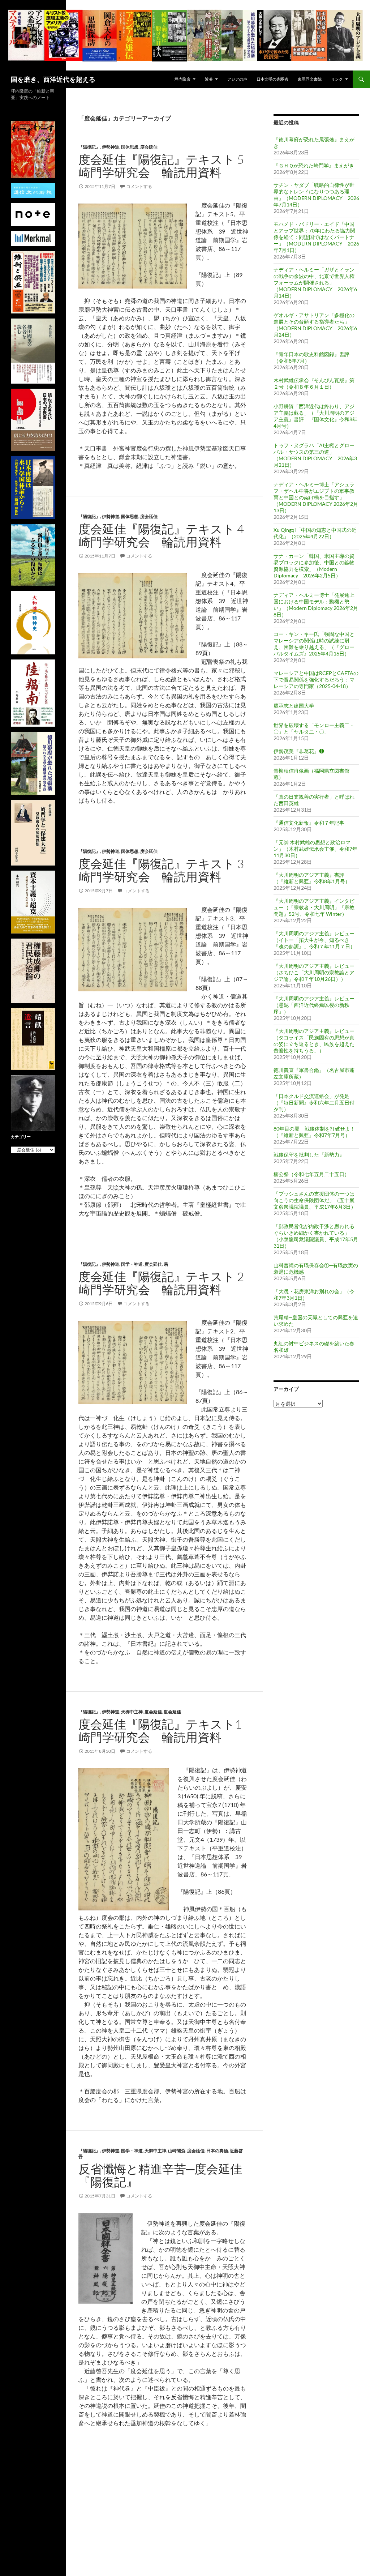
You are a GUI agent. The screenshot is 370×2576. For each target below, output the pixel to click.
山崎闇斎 (177, 2151)
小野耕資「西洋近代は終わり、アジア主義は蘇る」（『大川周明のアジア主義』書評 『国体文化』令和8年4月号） (315, 416)
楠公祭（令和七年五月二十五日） (311, 1174)
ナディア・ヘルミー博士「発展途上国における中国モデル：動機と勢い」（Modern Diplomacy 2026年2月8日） (316, 605)
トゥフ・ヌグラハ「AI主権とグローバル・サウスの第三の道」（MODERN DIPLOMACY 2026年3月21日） (315, 455)
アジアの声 (237, 79)
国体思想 (130, 147)
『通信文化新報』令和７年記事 (309, 823)
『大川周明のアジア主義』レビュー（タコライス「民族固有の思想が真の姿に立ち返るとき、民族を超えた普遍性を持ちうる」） (314, 1041)
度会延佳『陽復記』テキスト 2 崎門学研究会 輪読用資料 (167, 1283)
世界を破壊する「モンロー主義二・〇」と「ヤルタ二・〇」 (314, 728)
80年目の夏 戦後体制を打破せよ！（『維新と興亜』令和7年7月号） (314, 1132)
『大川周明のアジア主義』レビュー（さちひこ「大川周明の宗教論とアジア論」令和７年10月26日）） (314, 972)
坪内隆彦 (182, 79)
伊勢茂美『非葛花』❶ (299, 751)
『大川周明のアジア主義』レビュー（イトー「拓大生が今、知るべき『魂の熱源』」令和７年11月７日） (314, 940)
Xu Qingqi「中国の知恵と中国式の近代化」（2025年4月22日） (315, 533)
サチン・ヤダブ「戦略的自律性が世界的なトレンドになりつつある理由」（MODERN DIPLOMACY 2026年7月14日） (316, 195)
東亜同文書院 (310, 79)
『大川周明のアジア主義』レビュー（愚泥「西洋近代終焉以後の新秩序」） (314, 1005)
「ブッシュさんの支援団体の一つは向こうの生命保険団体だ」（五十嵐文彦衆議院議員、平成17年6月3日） (315, 1200)
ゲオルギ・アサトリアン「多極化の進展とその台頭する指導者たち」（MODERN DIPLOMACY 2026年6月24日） (315, 325)
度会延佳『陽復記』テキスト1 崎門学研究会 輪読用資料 (166, 1731)
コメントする (139, 186)
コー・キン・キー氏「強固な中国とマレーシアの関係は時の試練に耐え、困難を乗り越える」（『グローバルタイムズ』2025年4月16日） (314, 644)
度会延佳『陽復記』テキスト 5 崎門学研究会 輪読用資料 (167, 166)
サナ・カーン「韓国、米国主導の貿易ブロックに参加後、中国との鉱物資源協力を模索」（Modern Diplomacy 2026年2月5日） (314, 566)
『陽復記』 (89, 147)
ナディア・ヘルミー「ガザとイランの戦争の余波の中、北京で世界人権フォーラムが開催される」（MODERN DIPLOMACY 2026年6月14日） (315, 283)
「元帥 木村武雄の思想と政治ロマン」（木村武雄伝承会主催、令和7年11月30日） (315, 849)
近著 (209, 79)
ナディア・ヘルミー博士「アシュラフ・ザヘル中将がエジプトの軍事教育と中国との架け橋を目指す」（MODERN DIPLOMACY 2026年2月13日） (316, 497)
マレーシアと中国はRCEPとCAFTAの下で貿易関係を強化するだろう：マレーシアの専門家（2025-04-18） (316, 680)
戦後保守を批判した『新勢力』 (309, 1155)
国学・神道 (132, 1264)
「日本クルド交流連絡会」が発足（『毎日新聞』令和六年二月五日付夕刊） (314, 1103)
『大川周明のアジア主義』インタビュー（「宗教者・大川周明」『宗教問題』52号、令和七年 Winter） (314, 907)
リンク (337, 79)
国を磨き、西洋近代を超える (53, 79)
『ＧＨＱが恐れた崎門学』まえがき (314, 165)
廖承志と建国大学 (294, 706)
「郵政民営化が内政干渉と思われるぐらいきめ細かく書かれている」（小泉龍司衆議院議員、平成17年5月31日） (316, 1236)
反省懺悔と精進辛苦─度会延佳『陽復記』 (160, 2175)
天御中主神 (132, 1712)
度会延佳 (149, 147)
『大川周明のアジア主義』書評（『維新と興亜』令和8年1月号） (312, 878)
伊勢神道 (111, 147)
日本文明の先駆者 (272, 79)
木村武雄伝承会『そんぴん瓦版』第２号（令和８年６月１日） (314, 383)
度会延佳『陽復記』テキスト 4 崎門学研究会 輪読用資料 (167, 535)
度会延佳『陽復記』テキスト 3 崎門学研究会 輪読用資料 (167, 870)
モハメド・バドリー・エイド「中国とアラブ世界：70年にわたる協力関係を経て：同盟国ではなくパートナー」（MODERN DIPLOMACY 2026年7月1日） (316, 237)
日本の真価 (217, 2151)
